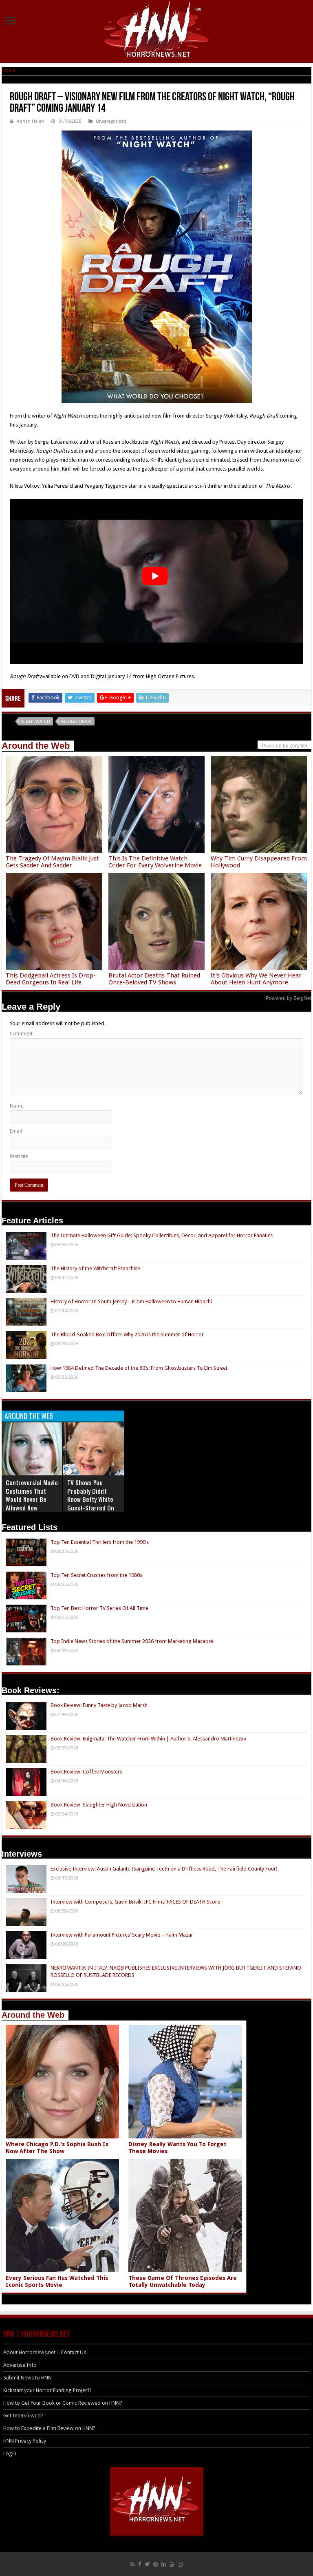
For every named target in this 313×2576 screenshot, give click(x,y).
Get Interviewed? (23, 2416)
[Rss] (133, 2564)
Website (19, 1156)
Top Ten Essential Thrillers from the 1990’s (100, 1542)
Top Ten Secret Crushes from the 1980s (96, 1575)
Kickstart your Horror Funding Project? (47, 2390)
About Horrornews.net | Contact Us (45, 2352)
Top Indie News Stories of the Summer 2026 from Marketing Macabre (132, 1641)
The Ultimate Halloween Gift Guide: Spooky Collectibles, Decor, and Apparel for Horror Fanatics (162, 1235)
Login (10, 2453)
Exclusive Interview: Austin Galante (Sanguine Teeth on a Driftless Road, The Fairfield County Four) (164, 1869)
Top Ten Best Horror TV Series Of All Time (99, 1608)
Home (9, 70)
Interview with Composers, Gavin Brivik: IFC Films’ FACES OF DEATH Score (135, 1902)
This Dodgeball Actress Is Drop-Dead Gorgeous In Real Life (51, 979)
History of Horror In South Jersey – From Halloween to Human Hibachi (131, 1301)
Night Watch (36, 722)
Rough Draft (76, 722)
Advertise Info (20, 2365)
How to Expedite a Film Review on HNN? (49, 2428)
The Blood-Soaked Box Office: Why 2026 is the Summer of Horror (127, 1334)
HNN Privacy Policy (25, 2441)
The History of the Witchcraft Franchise (95, 1268)
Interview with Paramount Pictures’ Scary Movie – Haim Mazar (122, 1935)
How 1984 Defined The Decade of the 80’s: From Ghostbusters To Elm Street (139, 1368)
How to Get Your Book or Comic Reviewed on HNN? (63, 2403)
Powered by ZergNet (289, 998)
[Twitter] (147, 2564)
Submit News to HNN (28, 2378)
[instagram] (180, 2564)
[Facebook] (140, 2564)
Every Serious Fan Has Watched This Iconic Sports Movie (57, 2281)
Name (17, 1106)
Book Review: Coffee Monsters (86, 1772)
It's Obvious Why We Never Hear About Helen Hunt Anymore (256, 979)
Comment (21, 1034)
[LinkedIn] (164, 2564)
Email (16, 1131)
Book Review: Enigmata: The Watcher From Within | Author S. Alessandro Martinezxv (148, 1739)
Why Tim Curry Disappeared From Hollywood (259, 862)
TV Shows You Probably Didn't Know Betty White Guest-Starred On (91, 1495)
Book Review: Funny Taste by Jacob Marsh (99, 1705)
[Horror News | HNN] (157, 31)
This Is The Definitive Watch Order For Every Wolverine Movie (155, 862)
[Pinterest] (156, 2564)
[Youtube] (172, 2564)
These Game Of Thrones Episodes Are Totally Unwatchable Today (183, 2281)
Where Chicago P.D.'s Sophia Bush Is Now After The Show (57, 2148)
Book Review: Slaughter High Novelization (99, 1805)
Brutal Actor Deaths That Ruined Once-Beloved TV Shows (154, 979)
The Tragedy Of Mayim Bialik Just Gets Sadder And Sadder (52, 862)
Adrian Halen (30, 121)
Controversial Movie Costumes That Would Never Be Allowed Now (32, 1495)
